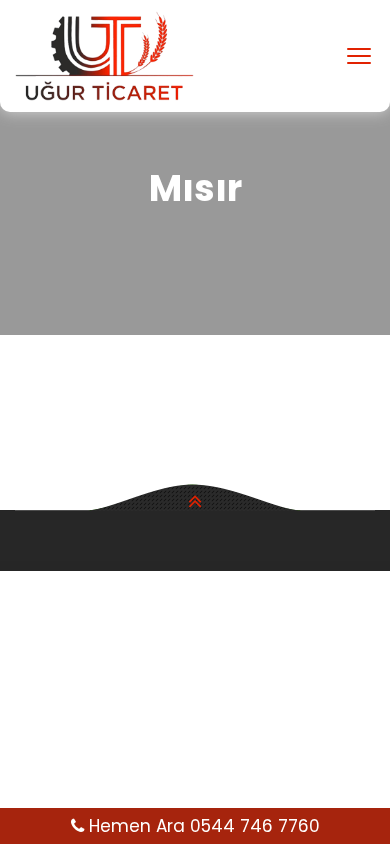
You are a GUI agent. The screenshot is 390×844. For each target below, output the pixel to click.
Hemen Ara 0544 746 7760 (202, 826)
